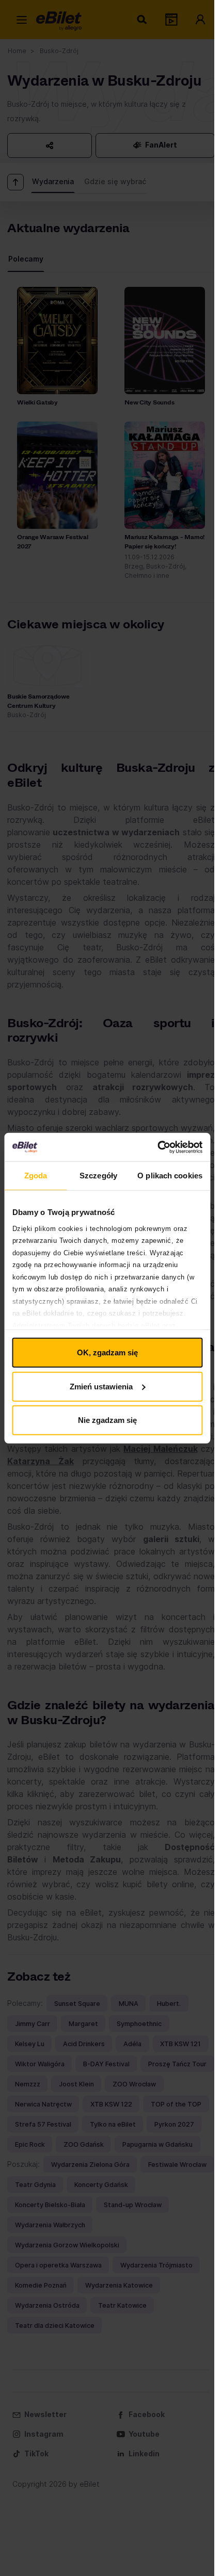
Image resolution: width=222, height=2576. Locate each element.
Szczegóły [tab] (98, 1176)
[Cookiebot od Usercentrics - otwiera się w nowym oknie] (157, 1147)
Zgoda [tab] (36, 1176)
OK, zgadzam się (107, 1352)
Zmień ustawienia (101, 1386)
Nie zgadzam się (107, 1420)
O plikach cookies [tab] (170, 1176)
